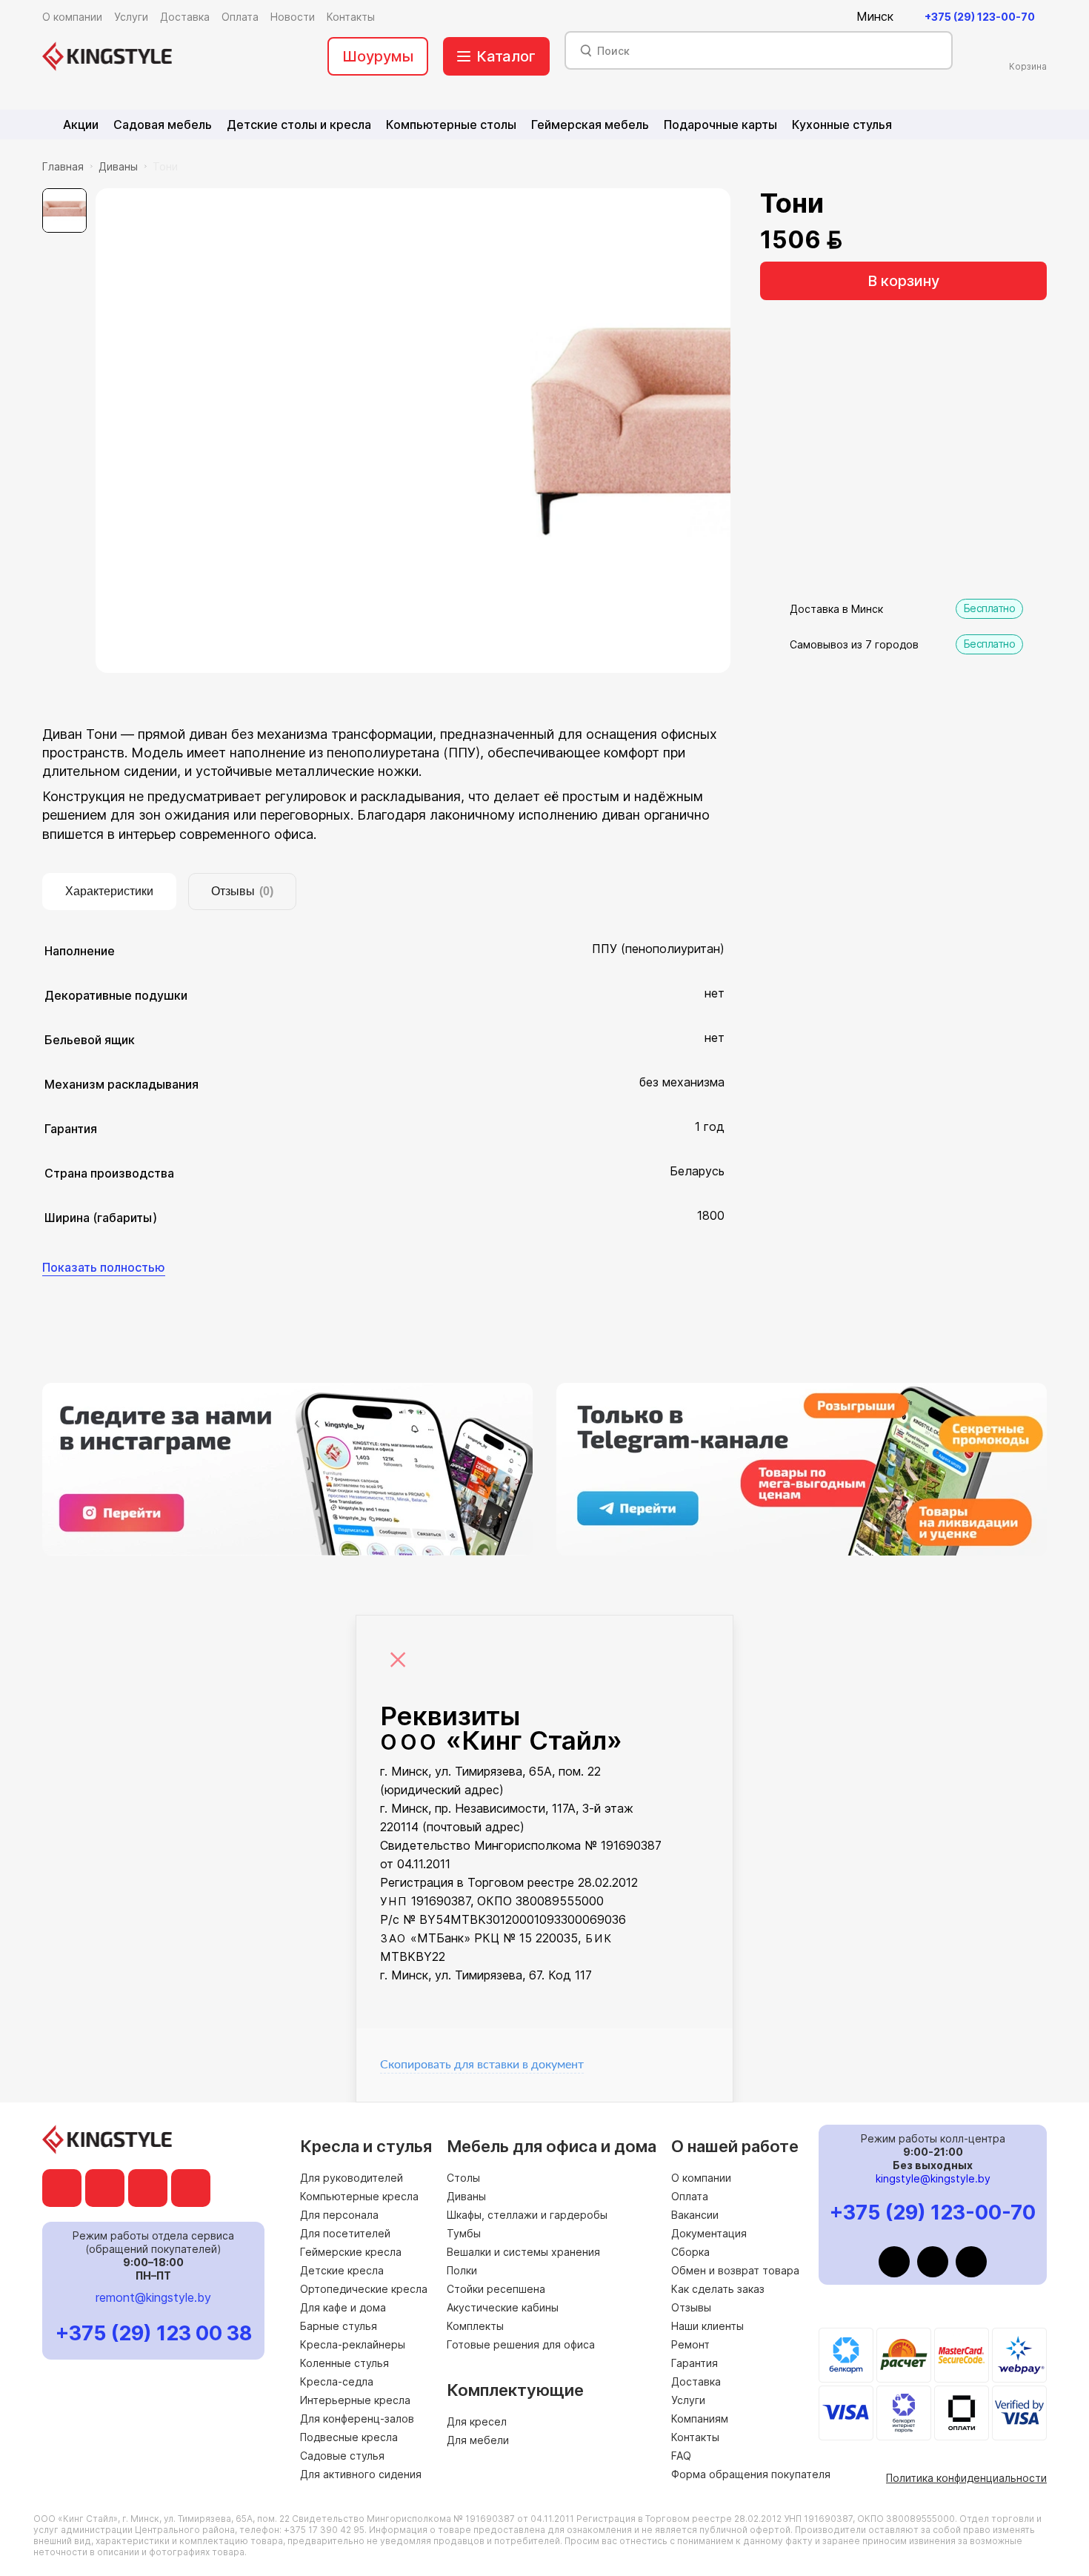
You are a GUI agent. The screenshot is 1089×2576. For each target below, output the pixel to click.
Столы (463, 2178)
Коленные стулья (344, 2363)
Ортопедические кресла (364, 2289)
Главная (63, 166)
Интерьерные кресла (355, 2400)
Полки (462, 2270)
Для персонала (339, 2215)
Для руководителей (352, 2178)
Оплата (690, 2196)
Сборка (690, 2252)
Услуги (688, 2400)
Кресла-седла (337, 2381)
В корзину (903, 281)
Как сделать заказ (718, 2289)
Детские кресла (342, 2270)
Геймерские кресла (351, 2252)
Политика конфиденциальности (966, 2478)
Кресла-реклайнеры (353, 2344)
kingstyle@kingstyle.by (933, 2178)
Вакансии (695, 2215)
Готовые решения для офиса (521, 2344)
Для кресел (477, 2421)
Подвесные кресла (349, 2437)
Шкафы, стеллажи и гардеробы (527, 2215)
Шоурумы (378, 56)
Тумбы (464, 2233)
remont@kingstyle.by (153, 2297)
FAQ (681, 2456)
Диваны (118, 166)
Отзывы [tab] (242, 891)
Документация (709, 2233)
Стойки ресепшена (496, 2289)
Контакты (695, 2437)
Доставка (696, 2381)
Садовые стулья (342, 2456)
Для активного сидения (361, 2474)
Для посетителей (345, 2233)
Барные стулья (339, 2326)
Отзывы (691, 2307)
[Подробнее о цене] (862, 240)
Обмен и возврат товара (735, 2270)
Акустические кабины (503, 2307)
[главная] (107, 56)
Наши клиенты (707, 2326)
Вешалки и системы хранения (523, 2252)
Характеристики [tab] (109, 891)
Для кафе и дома (343, 2307)
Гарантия (695, 2363)
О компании (701, 2178)
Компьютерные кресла (359, 2196)
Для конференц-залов (357, 2419)
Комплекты (475, 2326)
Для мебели (478, 2440)
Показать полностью (104, 1267)
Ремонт (690, 2344)
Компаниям (700, 2419)
